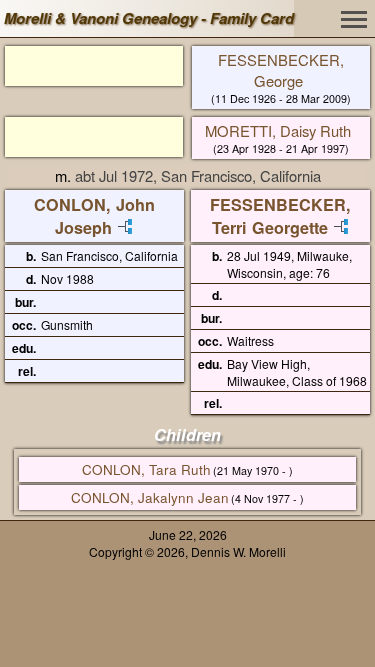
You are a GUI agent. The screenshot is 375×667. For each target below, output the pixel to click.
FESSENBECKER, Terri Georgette (280, 216)
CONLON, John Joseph (94, 216)
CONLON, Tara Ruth (146, 469)
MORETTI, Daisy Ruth (278, 130)
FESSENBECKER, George (281, 70)
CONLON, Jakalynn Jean (150, 497)
